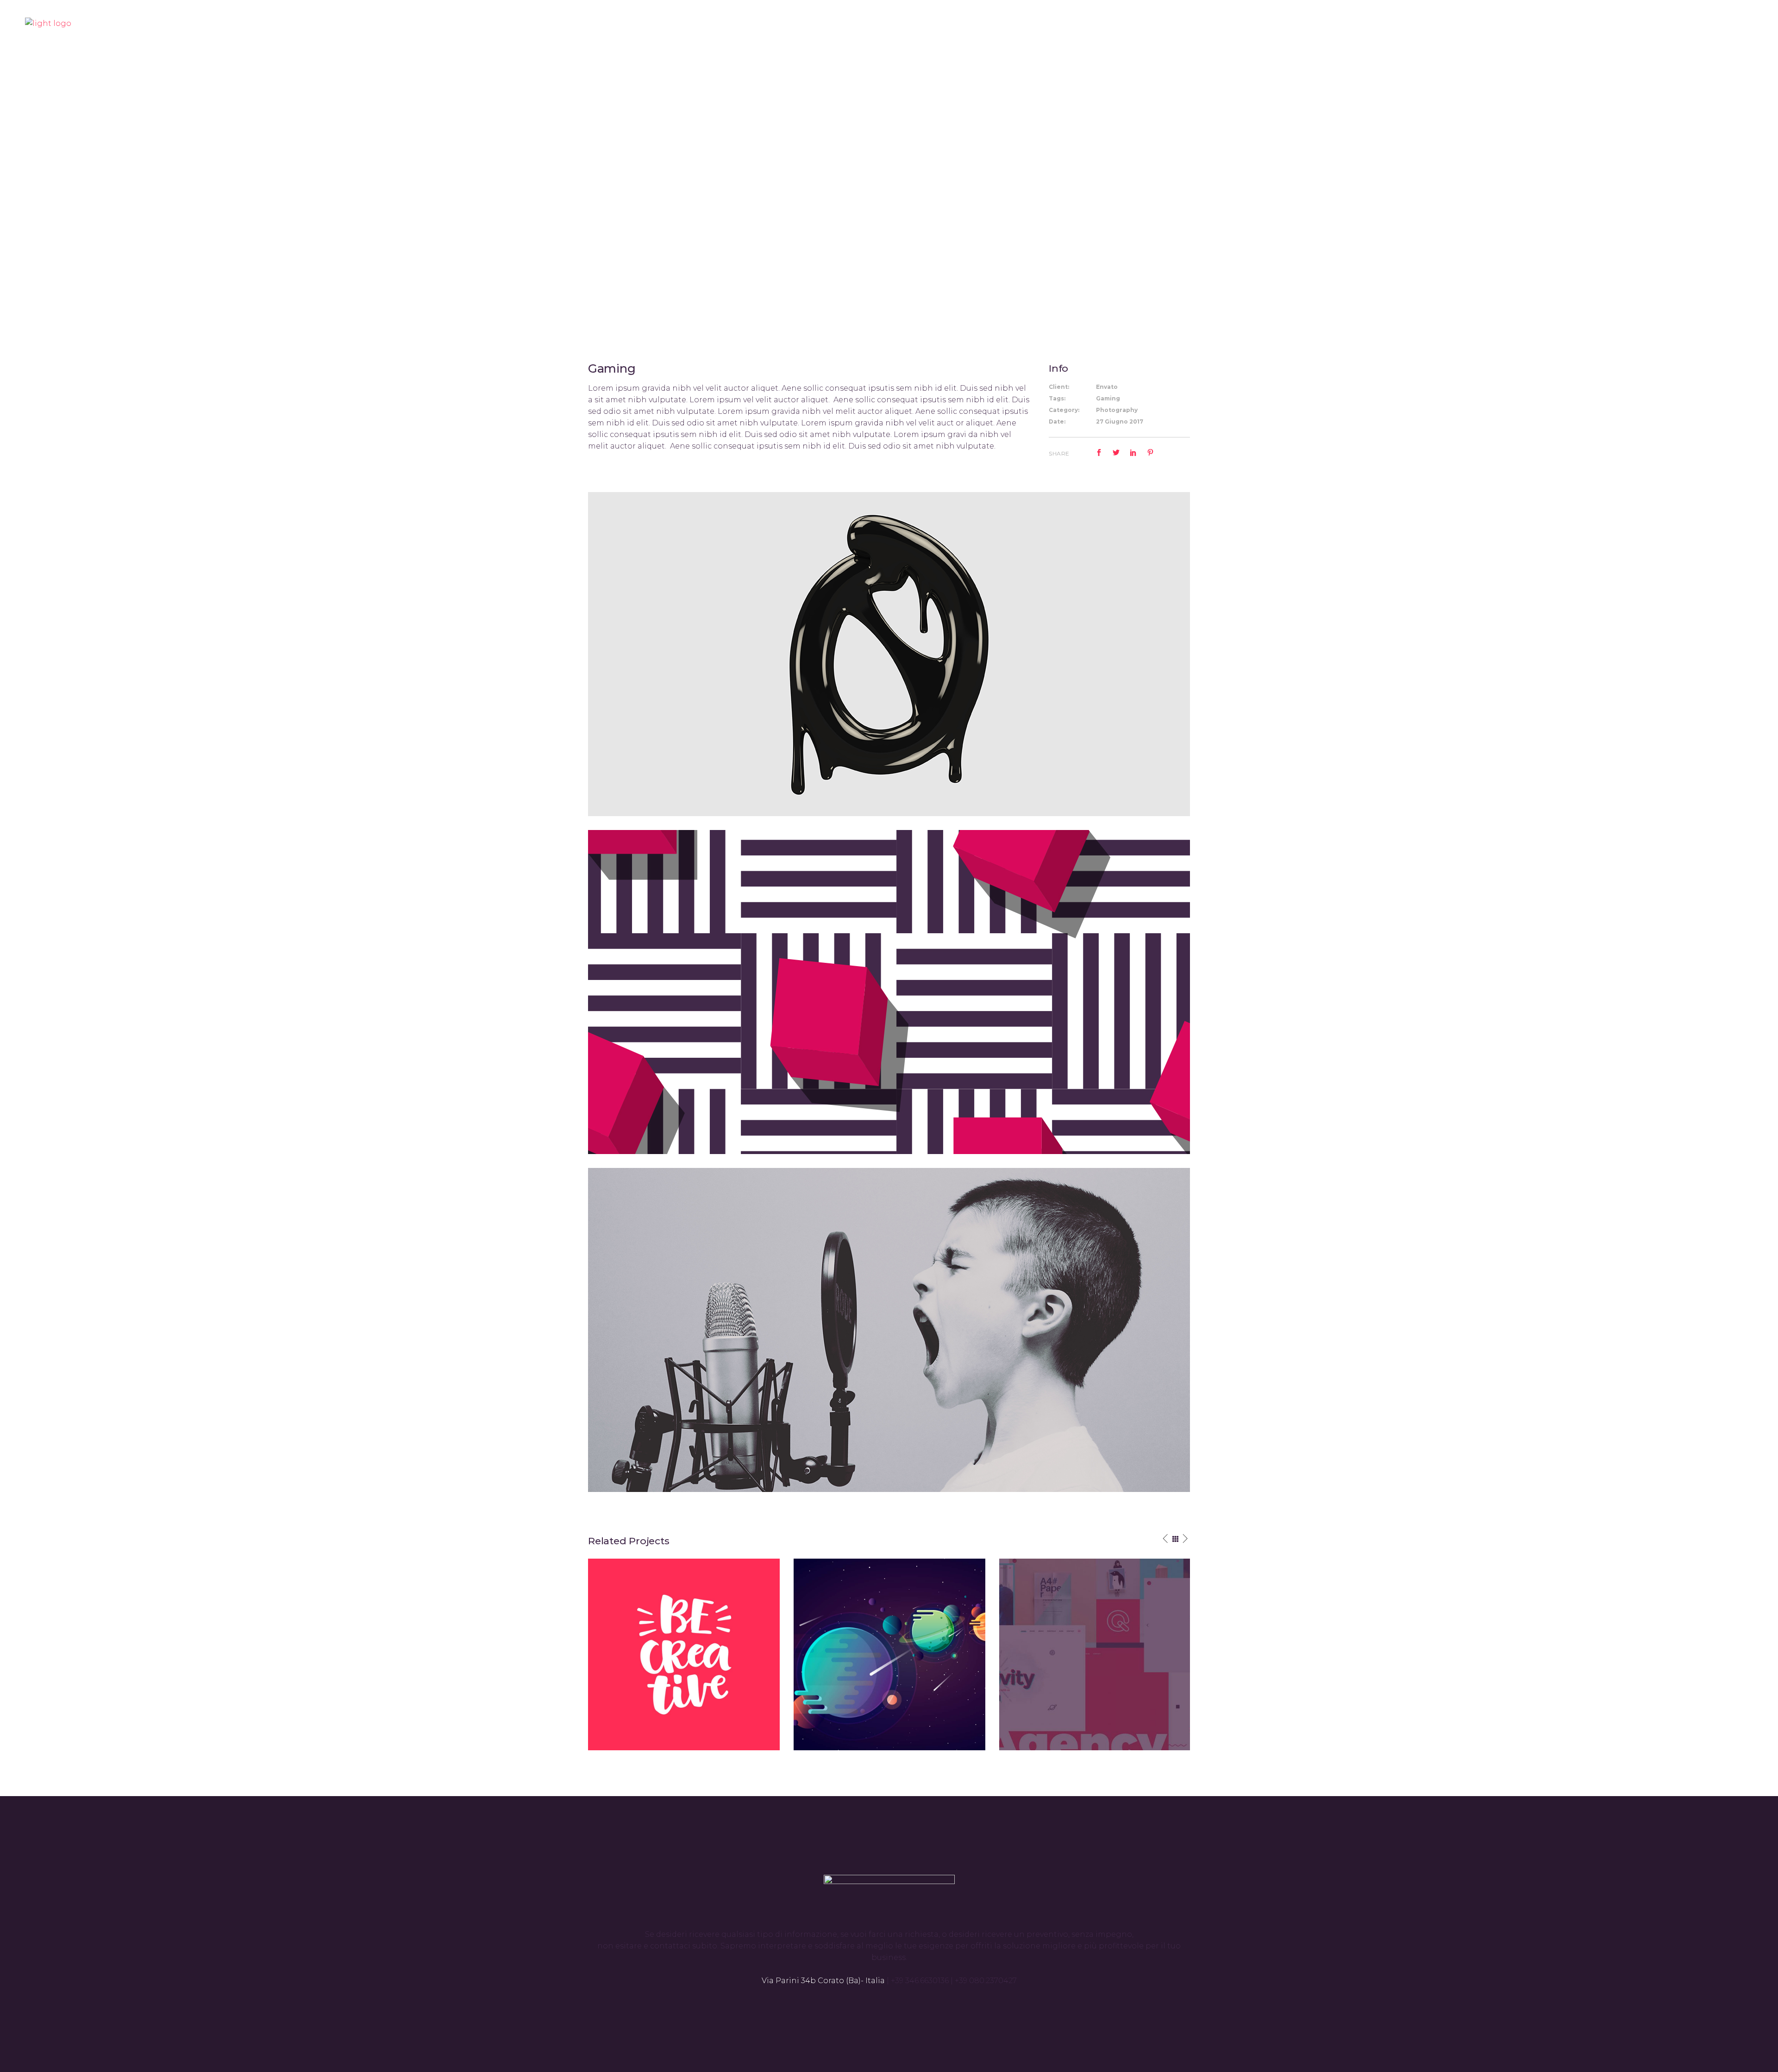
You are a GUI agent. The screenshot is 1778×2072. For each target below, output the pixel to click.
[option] (684, 1654)
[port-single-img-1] (889, 1329)
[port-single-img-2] (889, 991)
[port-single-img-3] (889, 653)
